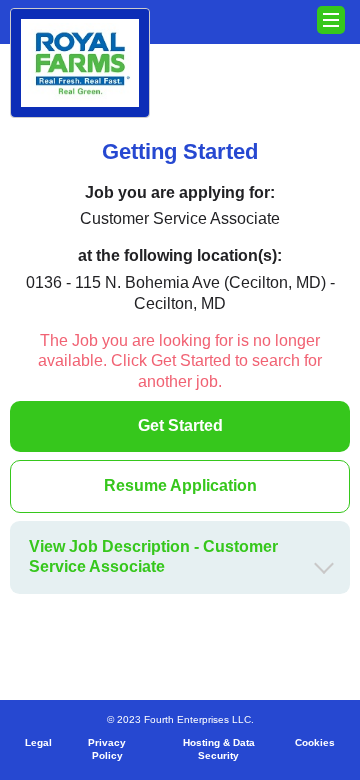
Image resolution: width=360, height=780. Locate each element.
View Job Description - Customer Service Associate (153, 557)
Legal (38, 742)
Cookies (315, 742)
